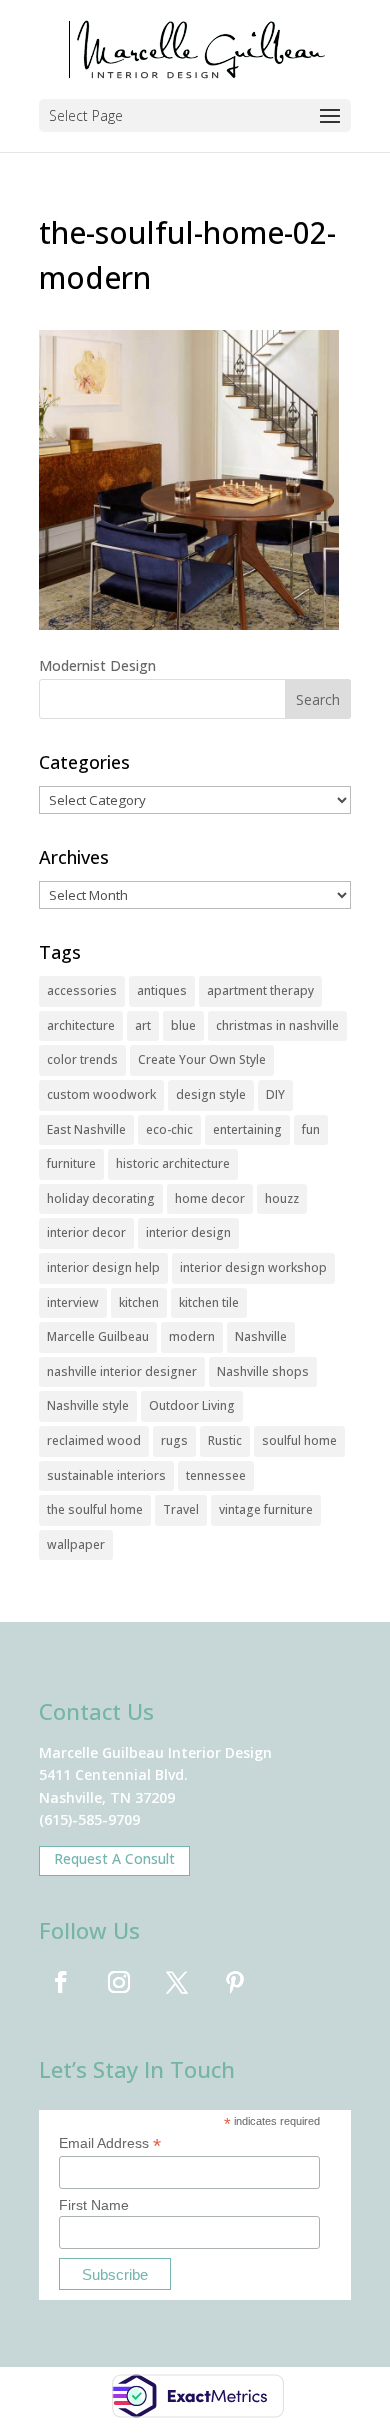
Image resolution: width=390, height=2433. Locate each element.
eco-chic (169, 1129)
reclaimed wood (94, 1440)
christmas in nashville (277, 1025)
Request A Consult (114, 1858)
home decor (210, 1198)
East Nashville (86, 1129)
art (143, 1025)
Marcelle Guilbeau (98, 1336)
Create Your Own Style (202, 1059)
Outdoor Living (192, 1405)
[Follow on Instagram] (119, 1982)
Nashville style (88, 1405)
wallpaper (76, 1544)
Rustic (225, 1440)
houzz (282, 1198)
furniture (71, 1163)
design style (211, 1094)
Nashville (261, 1336)
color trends (82, 1059)
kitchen (139, 1302)
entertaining (247, 1129)
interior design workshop (253, 1267)
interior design (188, 1232)
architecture (81, 1025)
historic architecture (173, 1163)
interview (73, 1302)
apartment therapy (260, 990)
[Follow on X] (177, 1982)
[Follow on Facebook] (61, 1982)
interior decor (86, 1232)
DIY (275, 1094)
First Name (94, 2205)
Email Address (110, 2143)
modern (192, 1336)
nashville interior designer (122, 1371)
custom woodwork (101, 1094)
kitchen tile (209, 1302)
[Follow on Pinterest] (235, 1982)
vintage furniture (266, 1509)
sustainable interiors (106, 1475)
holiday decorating (101, 1198)
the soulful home (95, 1509)
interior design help (103, 1267)
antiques (162, 990)
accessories (82, 990)
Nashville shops (263, 1371)
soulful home (299, 1440)
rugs (174, 1440)
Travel (181, 1509)
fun (311, 1129)
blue (183, 1025)
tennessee (216, 1475)
